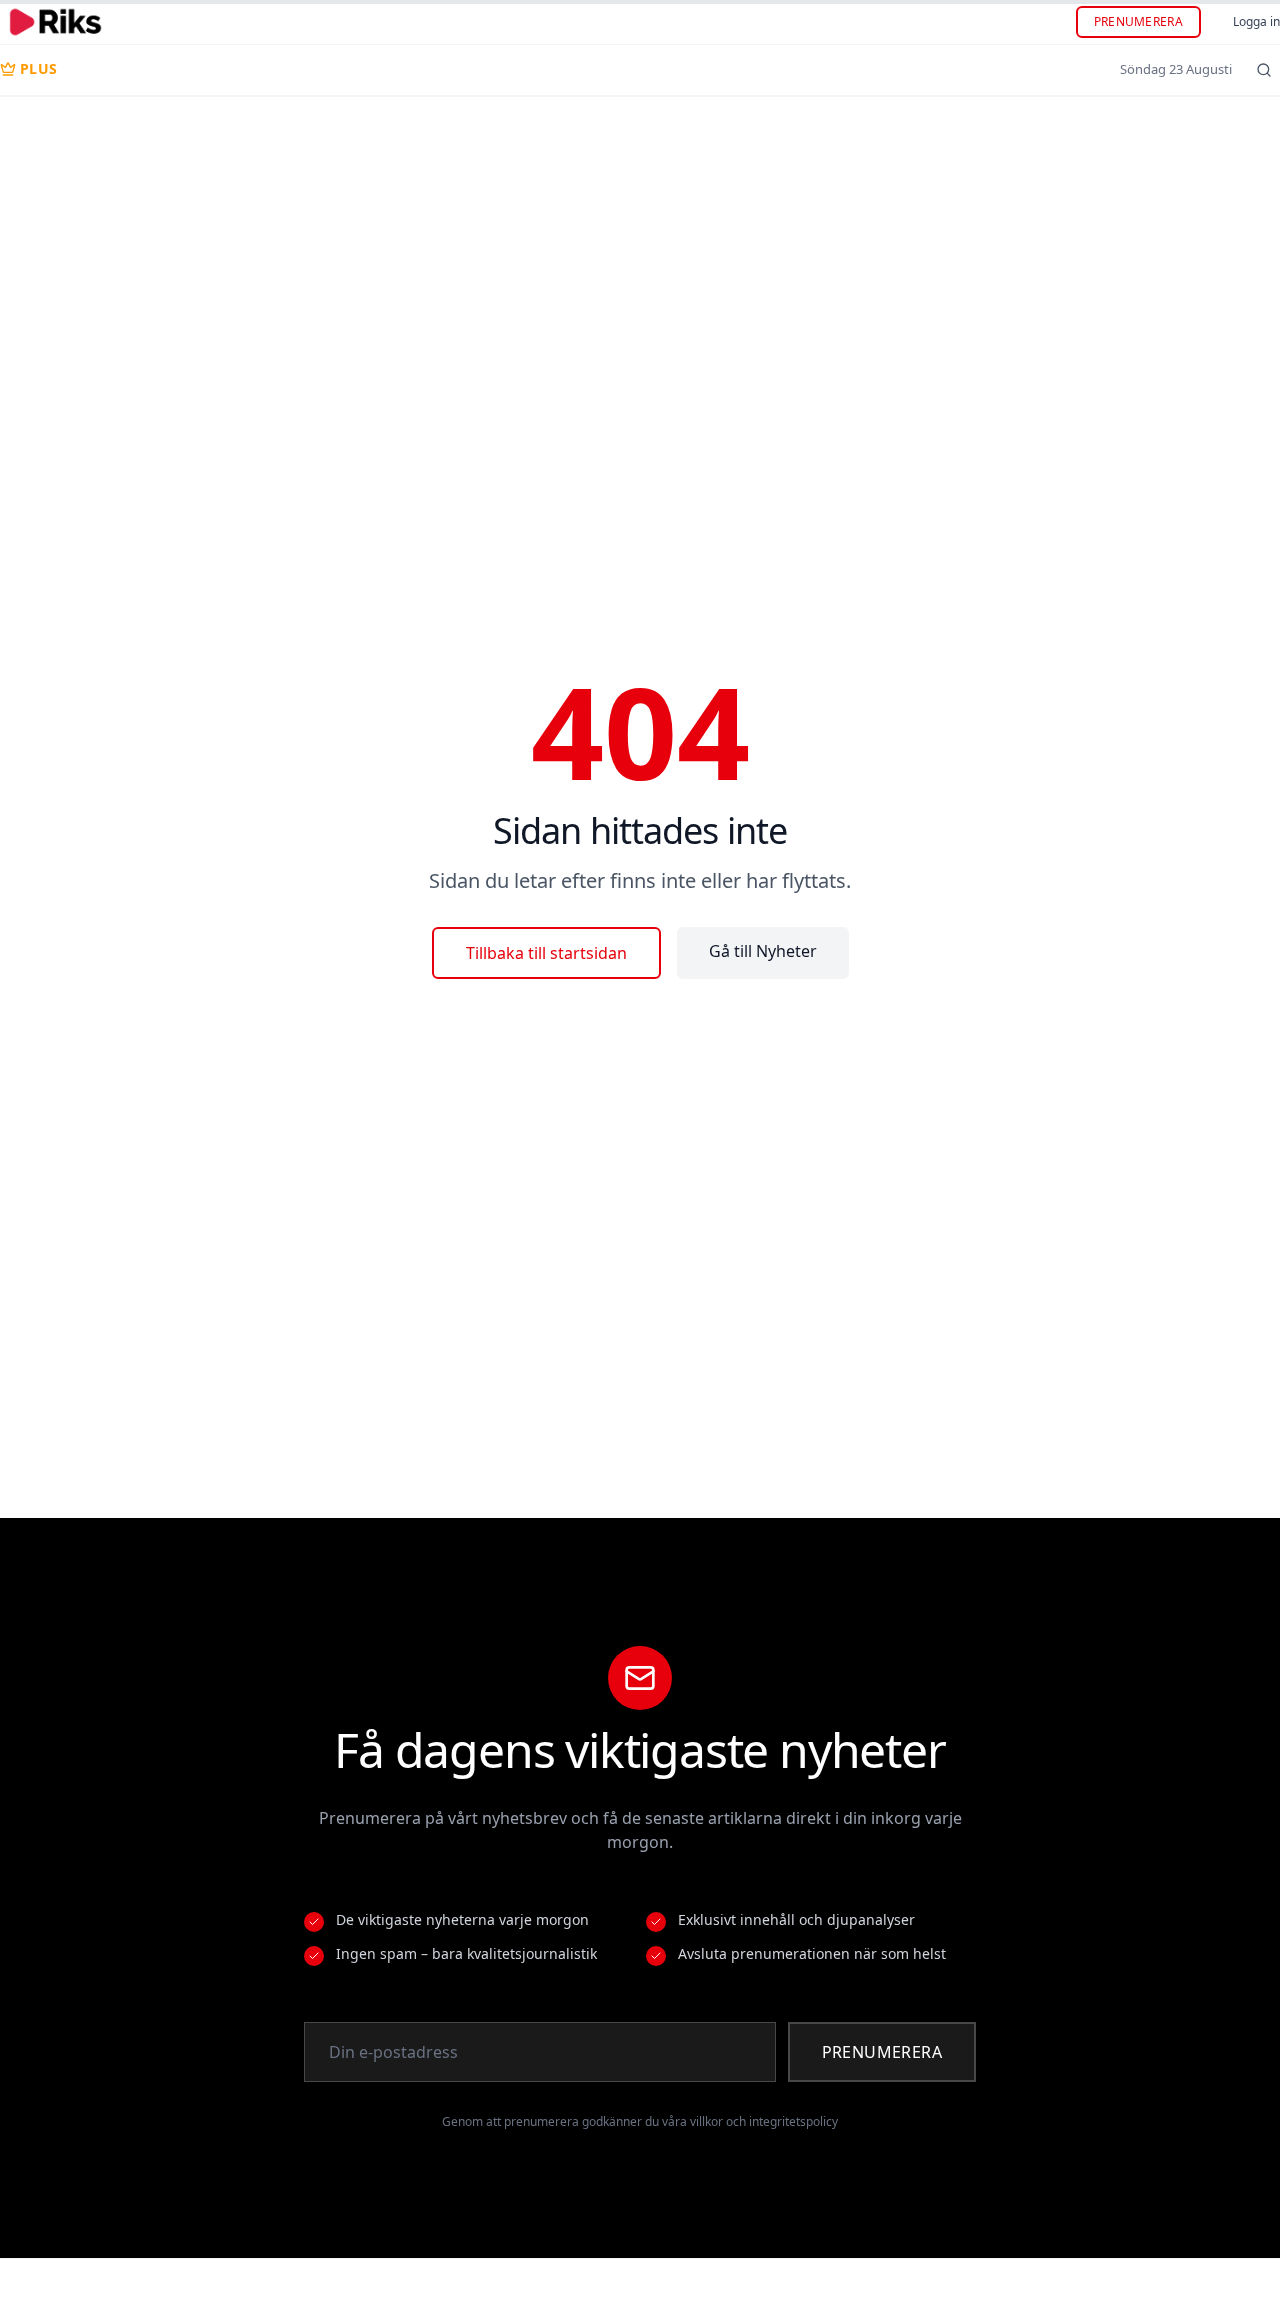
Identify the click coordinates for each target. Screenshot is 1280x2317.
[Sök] (1264, 70)
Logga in (1256, 22)
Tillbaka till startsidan (546, 953)
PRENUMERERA (1138, 21)
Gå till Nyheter (763, 951)
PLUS (38, 68)
